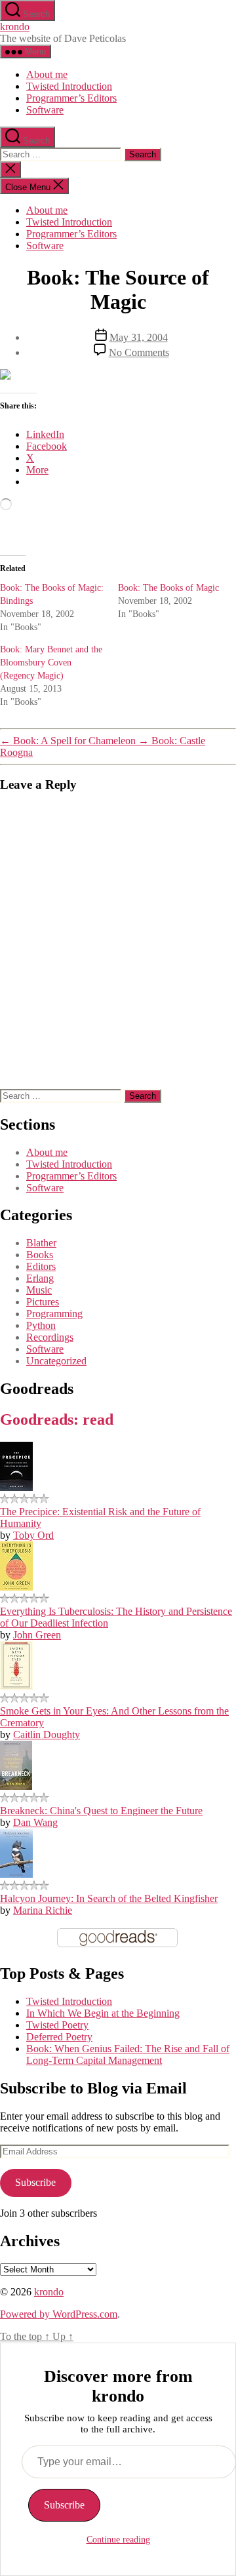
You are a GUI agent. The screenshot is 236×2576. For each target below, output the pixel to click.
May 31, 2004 (139, 337)
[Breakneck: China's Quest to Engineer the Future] (16, 1786)
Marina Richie (43, 1910)
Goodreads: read (57, 1419)
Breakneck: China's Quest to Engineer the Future (101, 1811)
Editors (41, 1266)
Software (45, 110)
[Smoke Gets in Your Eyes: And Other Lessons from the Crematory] (16, 1687)
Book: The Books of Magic (168, 588)
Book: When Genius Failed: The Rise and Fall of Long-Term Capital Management (128, 2054)
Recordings (50, 1337)
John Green (37, 1635)
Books (40, 1255)
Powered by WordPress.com (59, 2314)
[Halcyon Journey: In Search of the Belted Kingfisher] (16, 1874)
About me (47, 74)
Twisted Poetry (57, 2025)
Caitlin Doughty (47, 1734)
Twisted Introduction (69, 86)
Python (41, 1325)
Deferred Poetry (59, 2037)
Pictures (43, 1302)
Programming (54, 1314)
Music (39, 1290)
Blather (41, 1243)
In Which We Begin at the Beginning (103, 2013)
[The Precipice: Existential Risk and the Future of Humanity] (16, 1487)
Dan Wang (35, 1822)
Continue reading (118, 2540)
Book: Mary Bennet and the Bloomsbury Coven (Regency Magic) (51, 663)
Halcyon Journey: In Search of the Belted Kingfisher (109, 1898)
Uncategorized (56, 1361)
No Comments (139, 352)
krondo (15, 27)
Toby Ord (33, 1535)
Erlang (40, 1278)
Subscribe (35, 2182)
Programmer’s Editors (71, 98)
